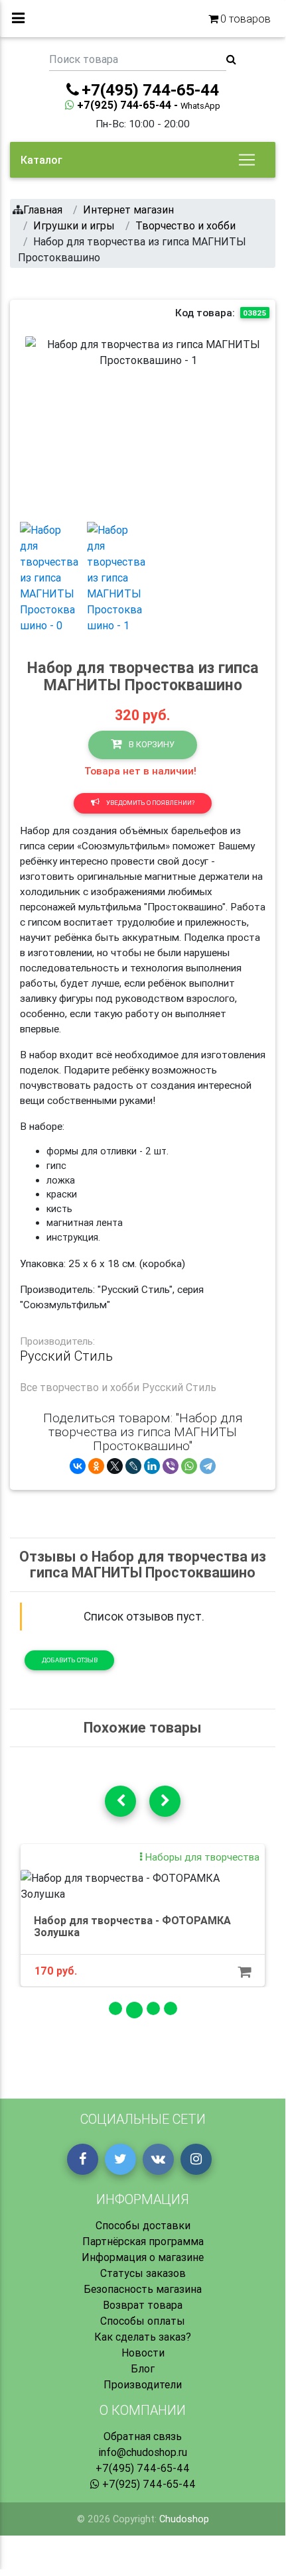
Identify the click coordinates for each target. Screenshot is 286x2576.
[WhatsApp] (189, 1466)
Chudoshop (184, 2519)
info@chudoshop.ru (143, 2452)
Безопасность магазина (143, 2289)
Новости (143, 2353)
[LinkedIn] (152, 1466)
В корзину (151, 744)
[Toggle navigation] (247, 160)
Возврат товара (143, 2305)
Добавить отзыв (70, 1660)
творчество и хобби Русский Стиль (128, 1387)
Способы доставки (143, 2225)
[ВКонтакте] (78, 1466)
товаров (246, 19)
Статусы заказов (143, 2273)
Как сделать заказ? (143, 2337)
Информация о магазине (143, 2257)
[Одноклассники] (96, 1466)
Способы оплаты (143, 2321)
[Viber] (171, 1466)
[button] (44, 424)
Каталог (41, 160)
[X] (115, 1466)
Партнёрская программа (143, 2241)
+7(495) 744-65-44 (143, 2468)
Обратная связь (143, 2436)
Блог (143, 2368)
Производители (143, 2384)
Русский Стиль (66, 1356)
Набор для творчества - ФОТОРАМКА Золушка (132, 1926)
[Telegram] (208, 1466)
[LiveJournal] (133, 1466)
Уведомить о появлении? (150, 803)
